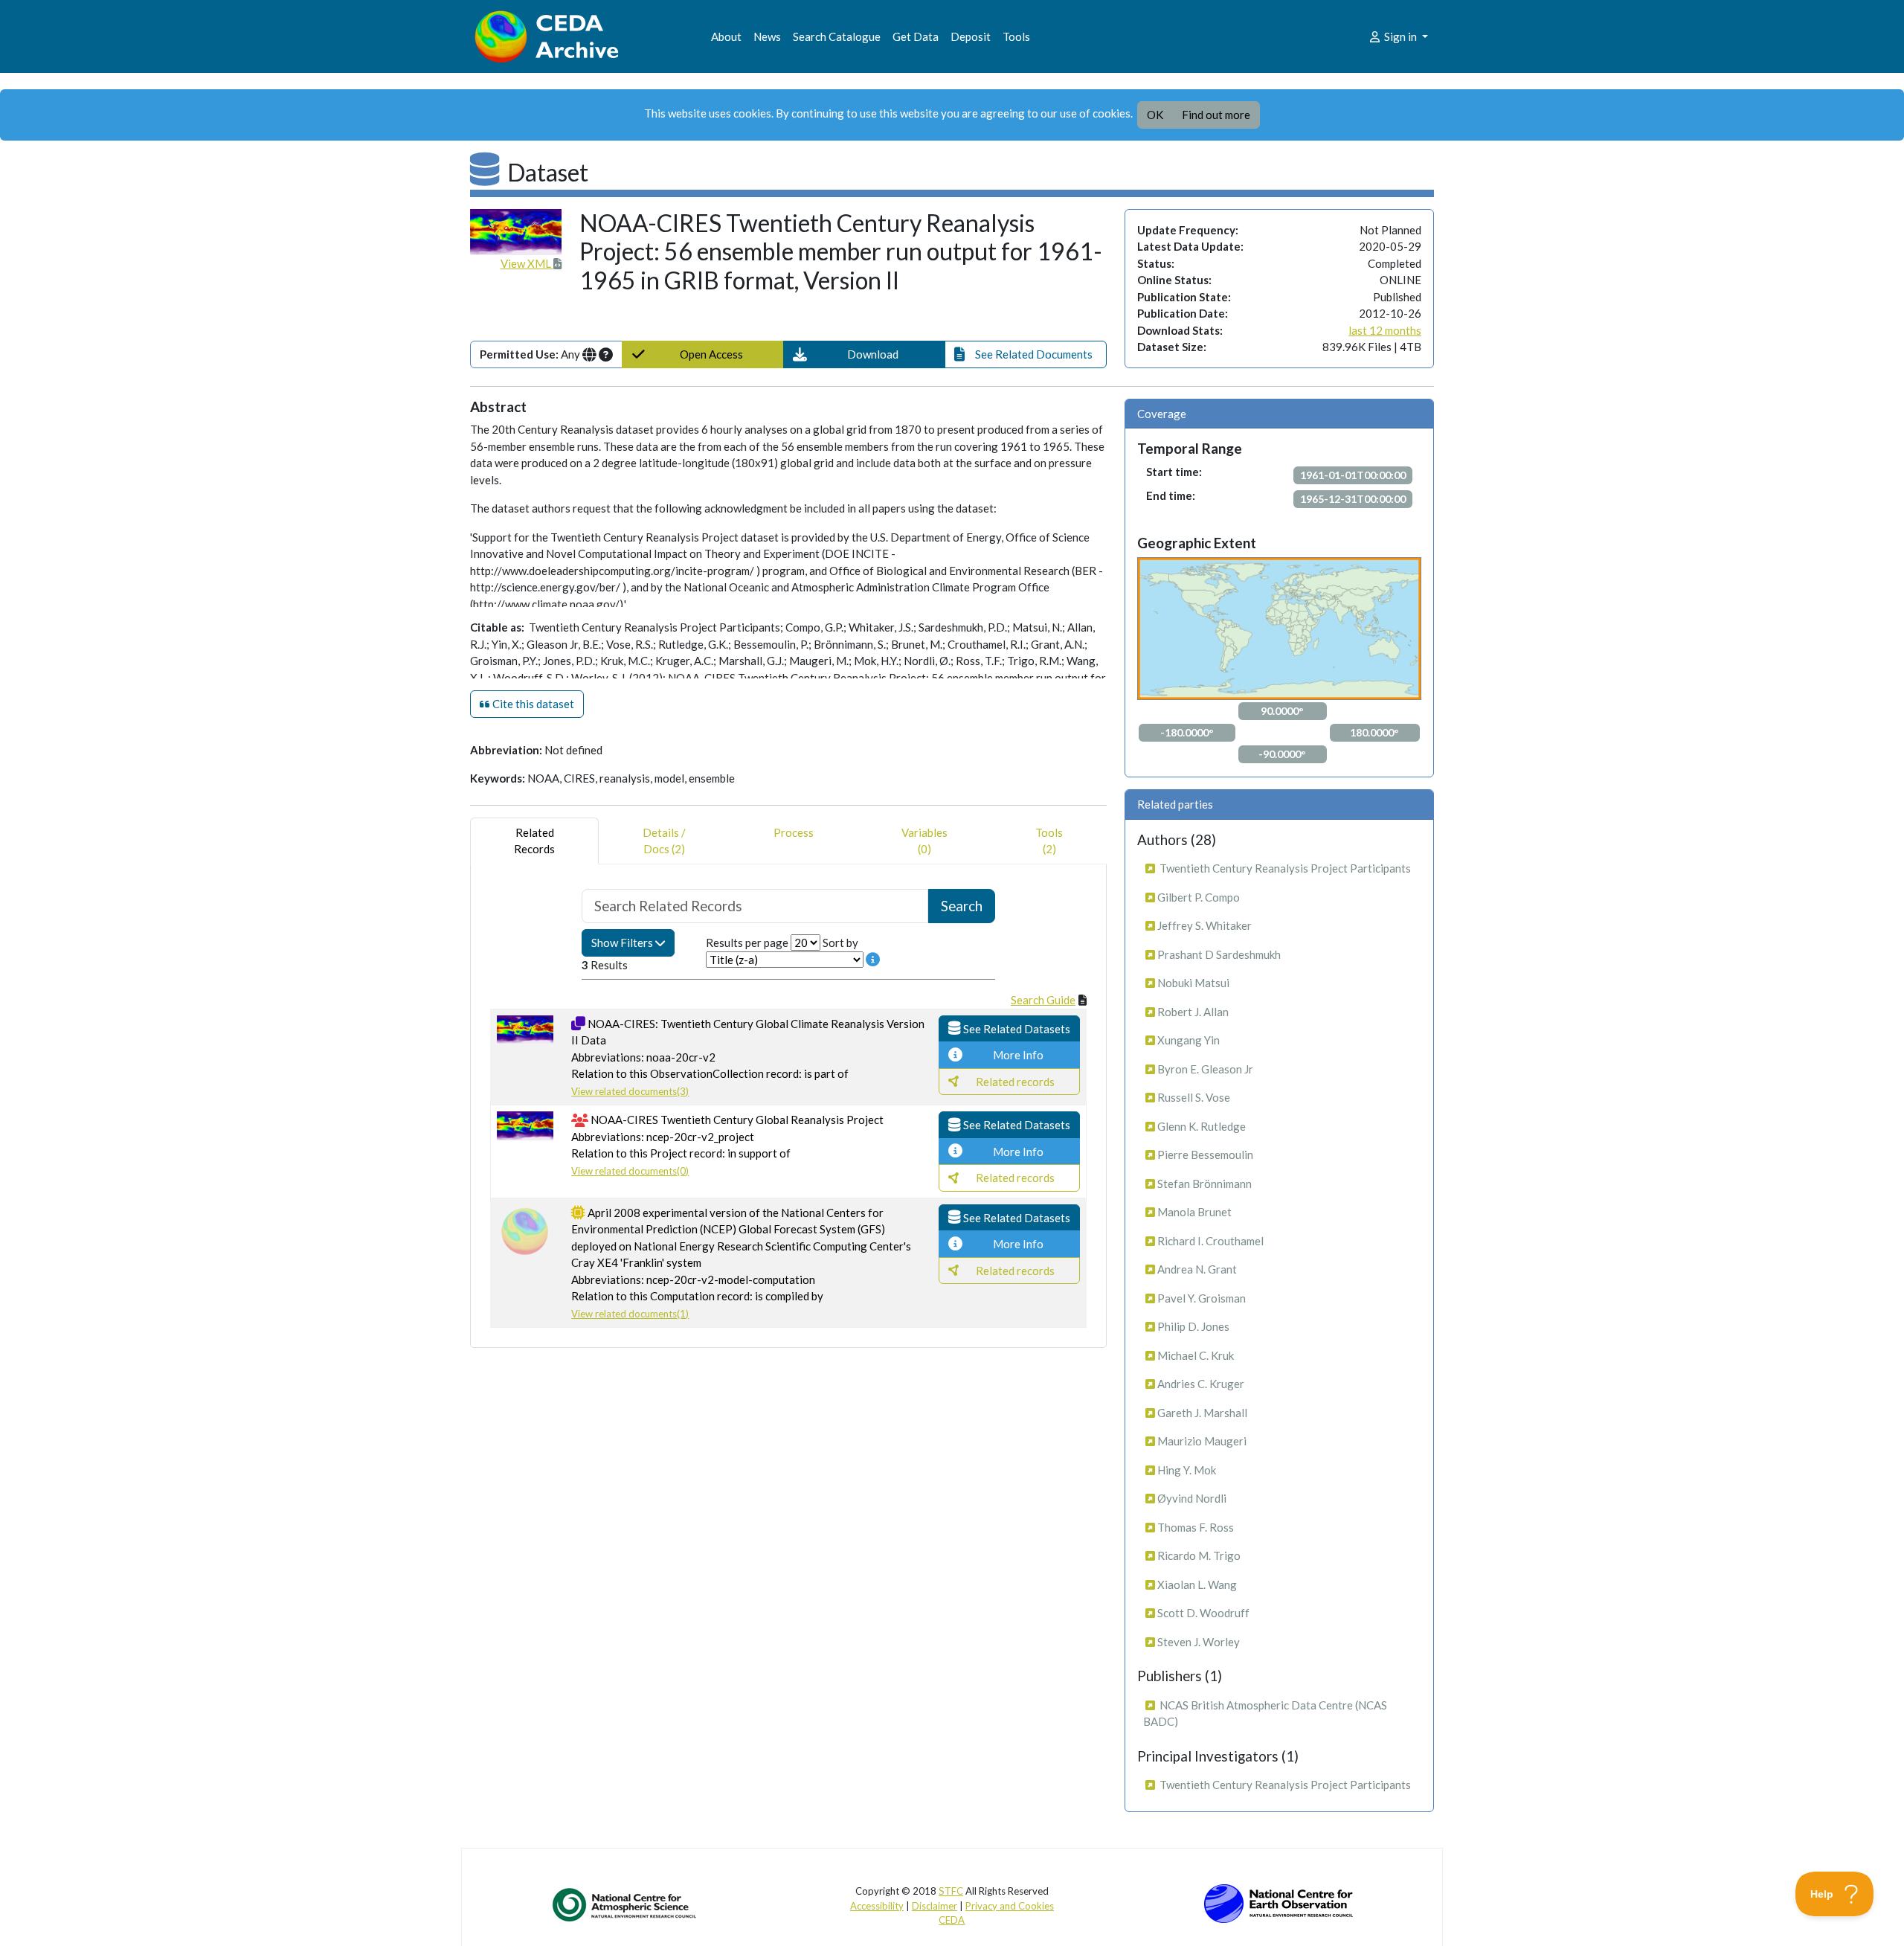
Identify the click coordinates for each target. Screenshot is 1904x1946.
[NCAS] (625, 1904)
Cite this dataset (532, 704)
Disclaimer (935, 1906)
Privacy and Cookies (1010, 1906)
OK (1155, 115)
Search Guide (1043, 1000)
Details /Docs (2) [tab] (664, 841)
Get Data (916, 36)
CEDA (952, 1920)
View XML (527, 263)
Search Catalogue (837, 36)
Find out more (1216, 115)
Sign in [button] (1400, 36)
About (726, 36)
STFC (951, 1891)
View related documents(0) (630, 1171)
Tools (1016, 36)
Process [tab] (794, 832)
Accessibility (877, 1906)
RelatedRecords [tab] (534, 841)
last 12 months (1385, 330)
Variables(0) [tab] (924, 841)
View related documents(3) (630, 1091)
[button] (864, 354)
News (767, 36)
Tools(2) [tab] (1049, 841)
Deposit (971, 36)
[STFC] (1279, 1902)
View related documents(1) (630, 1314)
